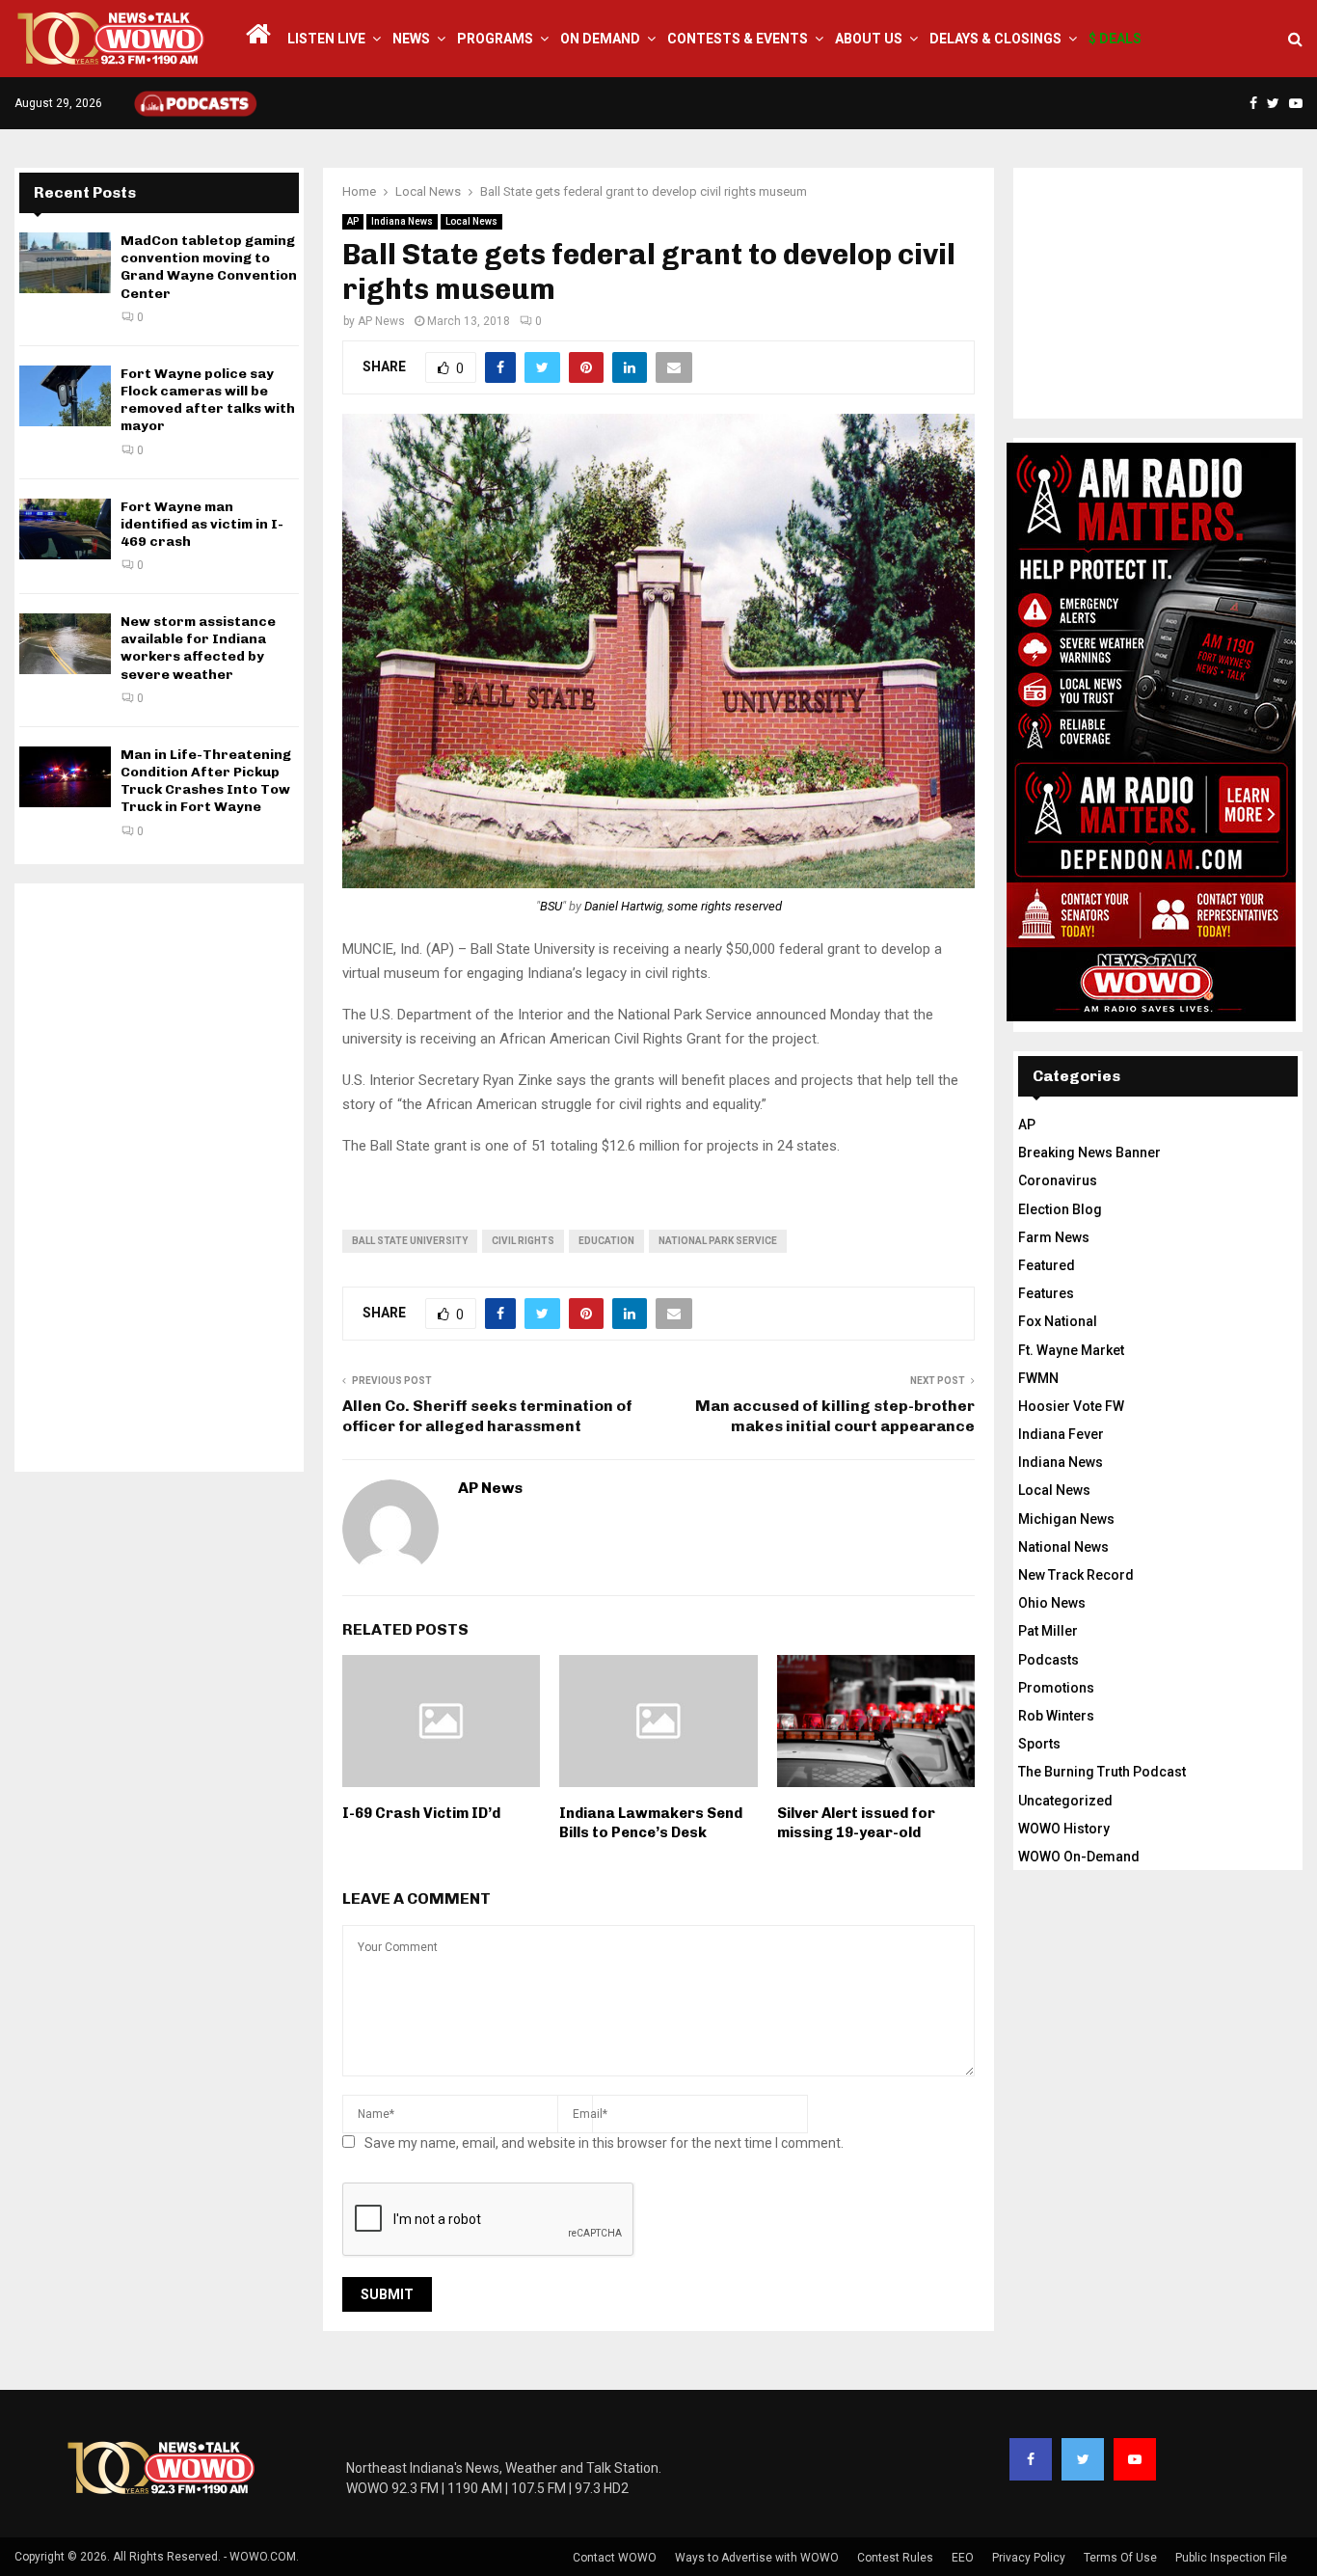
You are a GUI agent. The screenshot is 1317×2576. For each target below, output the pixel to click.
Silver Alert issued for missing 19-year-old (856, 1823)
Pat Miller (1048, 1631)
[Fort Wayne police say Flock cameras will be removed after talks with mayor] (65, 396)
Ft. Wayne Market (1071, 1350)
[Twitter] (1083, 2459)
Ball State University (410, 1241)
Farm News (1054, 1237)
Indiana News (402, 221)
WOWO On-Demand (1079, 1857)
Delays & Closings (995, 39)
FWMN (1038, 1378)
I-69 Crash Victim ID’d (421, 1813)
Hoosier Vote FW (1071, 1406)
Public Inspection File (1231, 2558)
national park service (718, 1241)
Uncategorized (1065, 1801)
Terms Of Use (1120, 2558)
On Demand (600, 39)
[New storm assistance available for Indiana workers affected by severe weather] (65, 644)
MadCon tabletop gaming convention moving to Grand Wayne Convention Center (209, 267)
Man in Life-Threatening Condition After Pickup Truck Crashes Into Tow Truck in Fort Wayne (206, 781)
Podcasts (1048, 1660)
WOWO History (1064, 1829)
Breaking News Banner (1089, 1152)
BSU (551, 906)
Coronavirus (1058, 1180)
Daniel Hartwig (623, 906)
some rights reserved (725, 906)
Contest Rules (895, 2558)
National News (1063, 1547)
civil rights (523, 1241)
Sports (1039, 1744)
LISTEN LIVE (326, 39)
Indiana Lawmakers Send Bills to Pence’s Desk (651, 1823)
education (606, 1241)
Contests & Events (738, 39)
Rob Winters (1056, 1716)
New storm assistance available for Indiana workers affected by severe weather (198, 648)
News (411, 39)
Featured (1047, 1265)
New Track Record (1076, 1575)
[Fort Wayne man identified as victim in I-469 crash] (65, 529)
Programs (495, 39)
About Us (869, 39)
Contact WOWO (615, 2558)
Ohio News (1052, 1603)
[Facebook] (1031, 2459)
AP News (381, 321)
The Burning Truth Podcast (1102, 1772)
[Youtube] (1135, 2459)
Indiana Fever (1061, 1434)
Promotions (1056, 1688)
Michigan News (1066, 1519)
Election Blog (1060, 1209)
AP (353, 221)
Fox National (1058, 1321)
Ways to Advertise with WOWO (757, 2558)
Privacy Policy (1029, 2558)
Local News (471, 221)
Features (1046, 1293)
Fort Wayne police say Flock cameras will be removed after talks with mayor (208, 400)
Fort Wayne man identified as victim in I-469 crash (202, 524)
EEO (963, 2558)
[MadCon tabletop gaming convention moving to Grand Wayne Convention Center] (65, 263)
